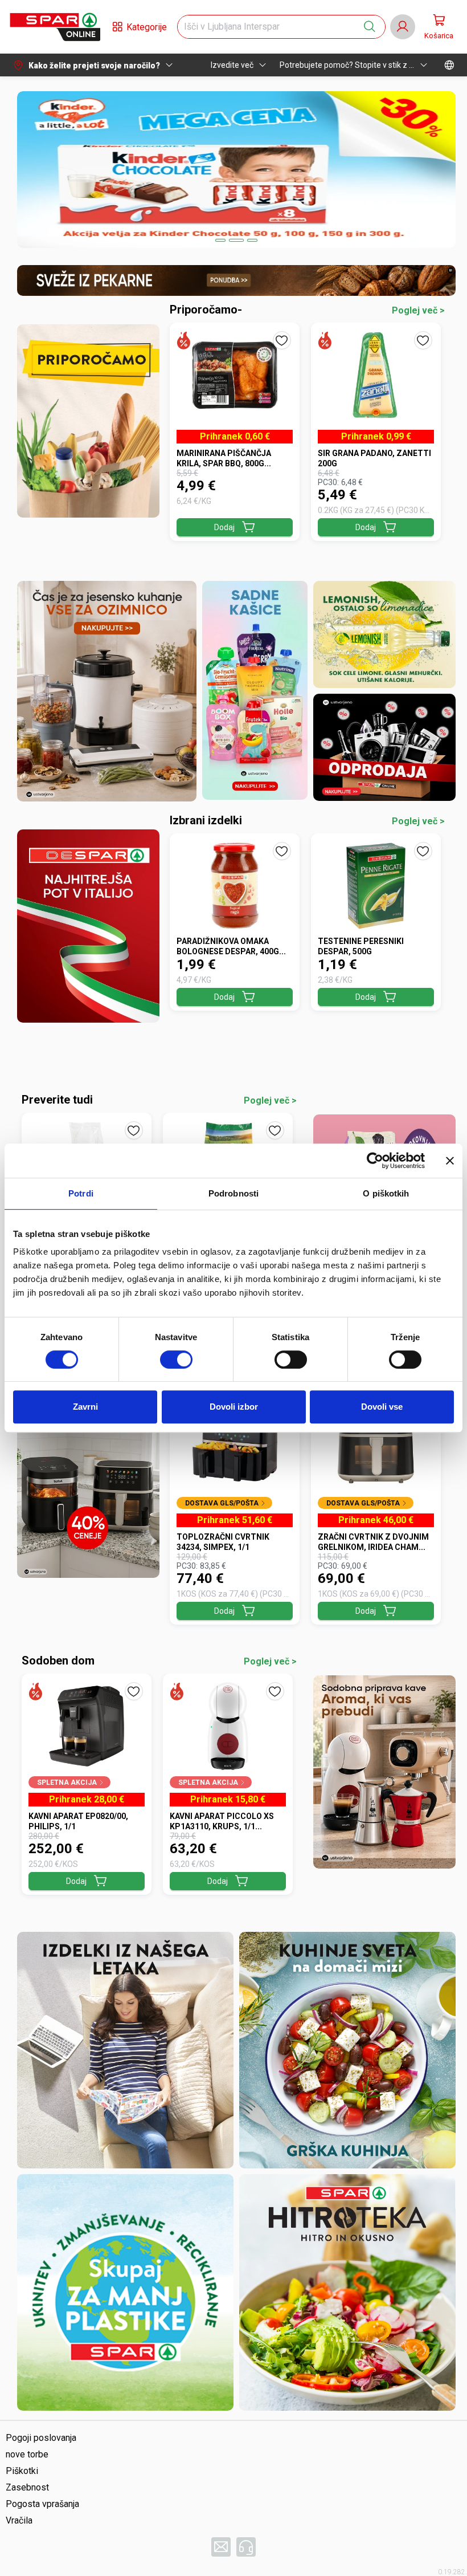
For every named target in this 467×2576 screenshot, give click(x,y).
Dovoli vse (382, 1407)
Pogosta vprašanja (42, 2504)
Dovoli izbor (234, 1407)
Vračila (19, 2520)
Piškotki (22, 2471)
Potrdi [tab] (81, 1193)
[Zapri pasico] (450, 1161)
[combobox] (271, 27)
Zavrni (85, 1407)
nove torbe (27, 2454)
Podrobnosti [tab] (233, 1193)
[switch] (176, 1360)
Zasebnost (27, 2487)
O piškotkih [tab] (386, 1193)
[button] (55, 27)
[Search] (370, 27)
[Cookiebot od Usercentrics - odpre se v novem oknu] (375, 1161)
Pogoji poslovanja (41, 2438)
